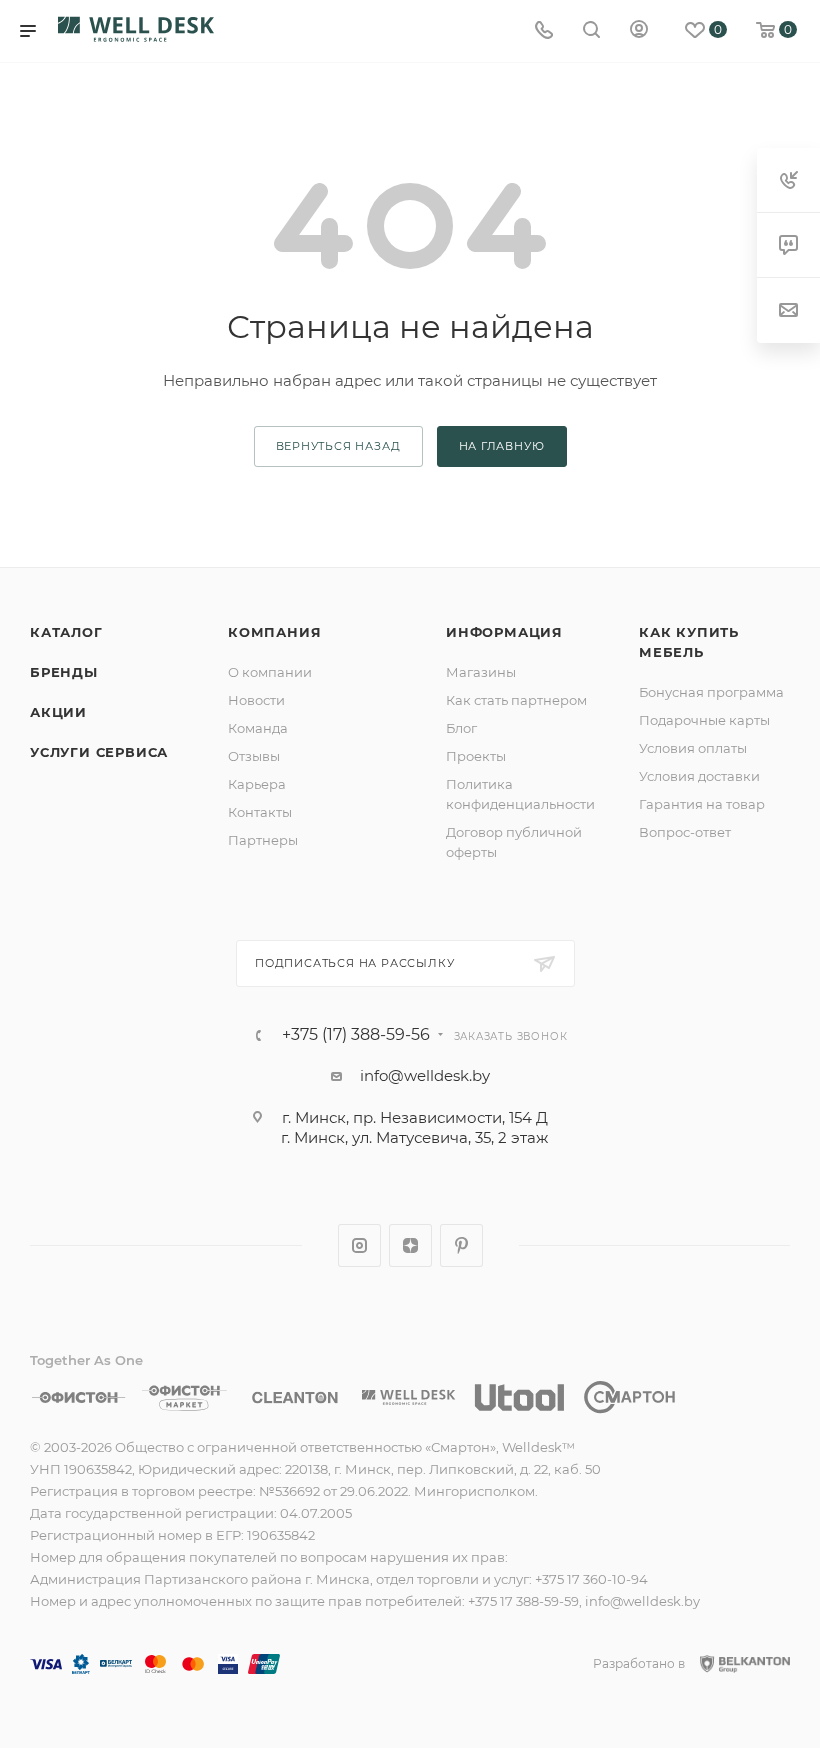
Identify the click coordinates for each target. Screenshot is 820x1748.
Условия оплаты (693, 748)
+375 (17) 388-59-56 (356, 1035)
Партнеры (263, 840)
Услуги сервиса (99, 752)
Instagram (359, 1245)
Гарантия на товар (702, 804)
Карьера (257, 784)
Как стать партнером (516, 700)
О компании (270, 672)
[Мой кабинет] (639, 31)
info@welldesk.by (425, 1075)
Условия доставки (699, 776)
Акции (58, 712)
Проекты (476, 756)
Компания (274, 632)
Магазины (481, 672)
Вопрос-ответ (685, 832)
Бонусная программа (711, 692)
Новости (256, 700)
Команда (258, 728)
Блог (461, 728)
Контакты (260, 812)
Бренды (64, 672)
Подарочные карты (704, 720)
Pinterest (461, 1245)
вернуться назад (338, 446)
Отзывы (254, 756)
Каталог (66, 632)
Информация (504, 632)
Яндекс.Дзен (410, 1245)
